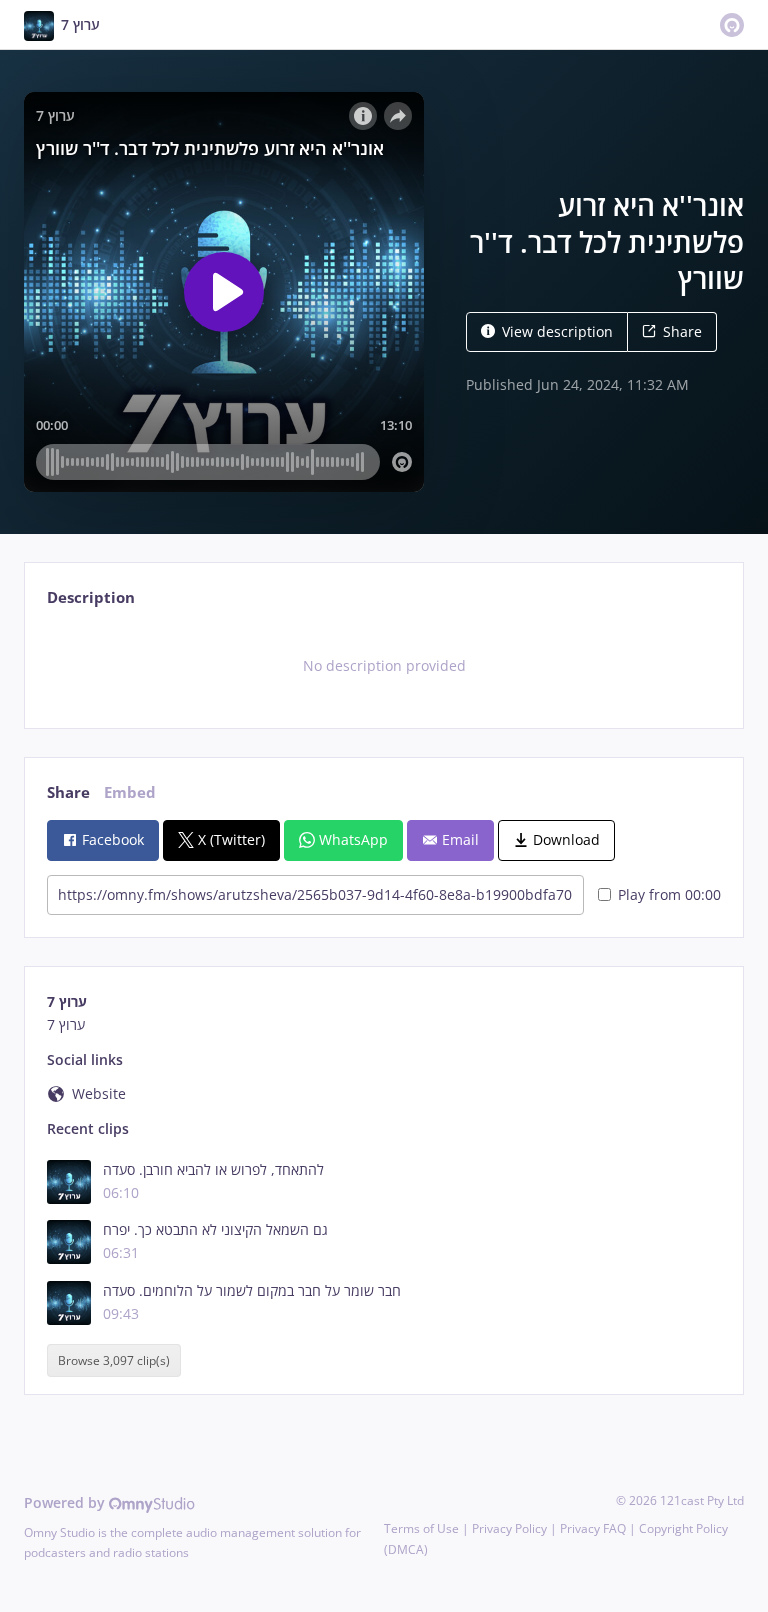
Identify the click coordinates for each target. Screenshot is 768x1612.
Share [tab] (68, 792)
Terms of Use (421, 1528)
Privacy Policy (509, 1528)
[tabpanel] (383, 666)
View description (557, 331)
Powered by (66, 1502)
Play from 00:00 (669, 894)
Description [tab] (91, 597)
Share (682, 331)
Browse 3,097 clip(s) (114, 1360)
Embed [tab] (130, 792)
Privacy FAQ (593, 1528)
